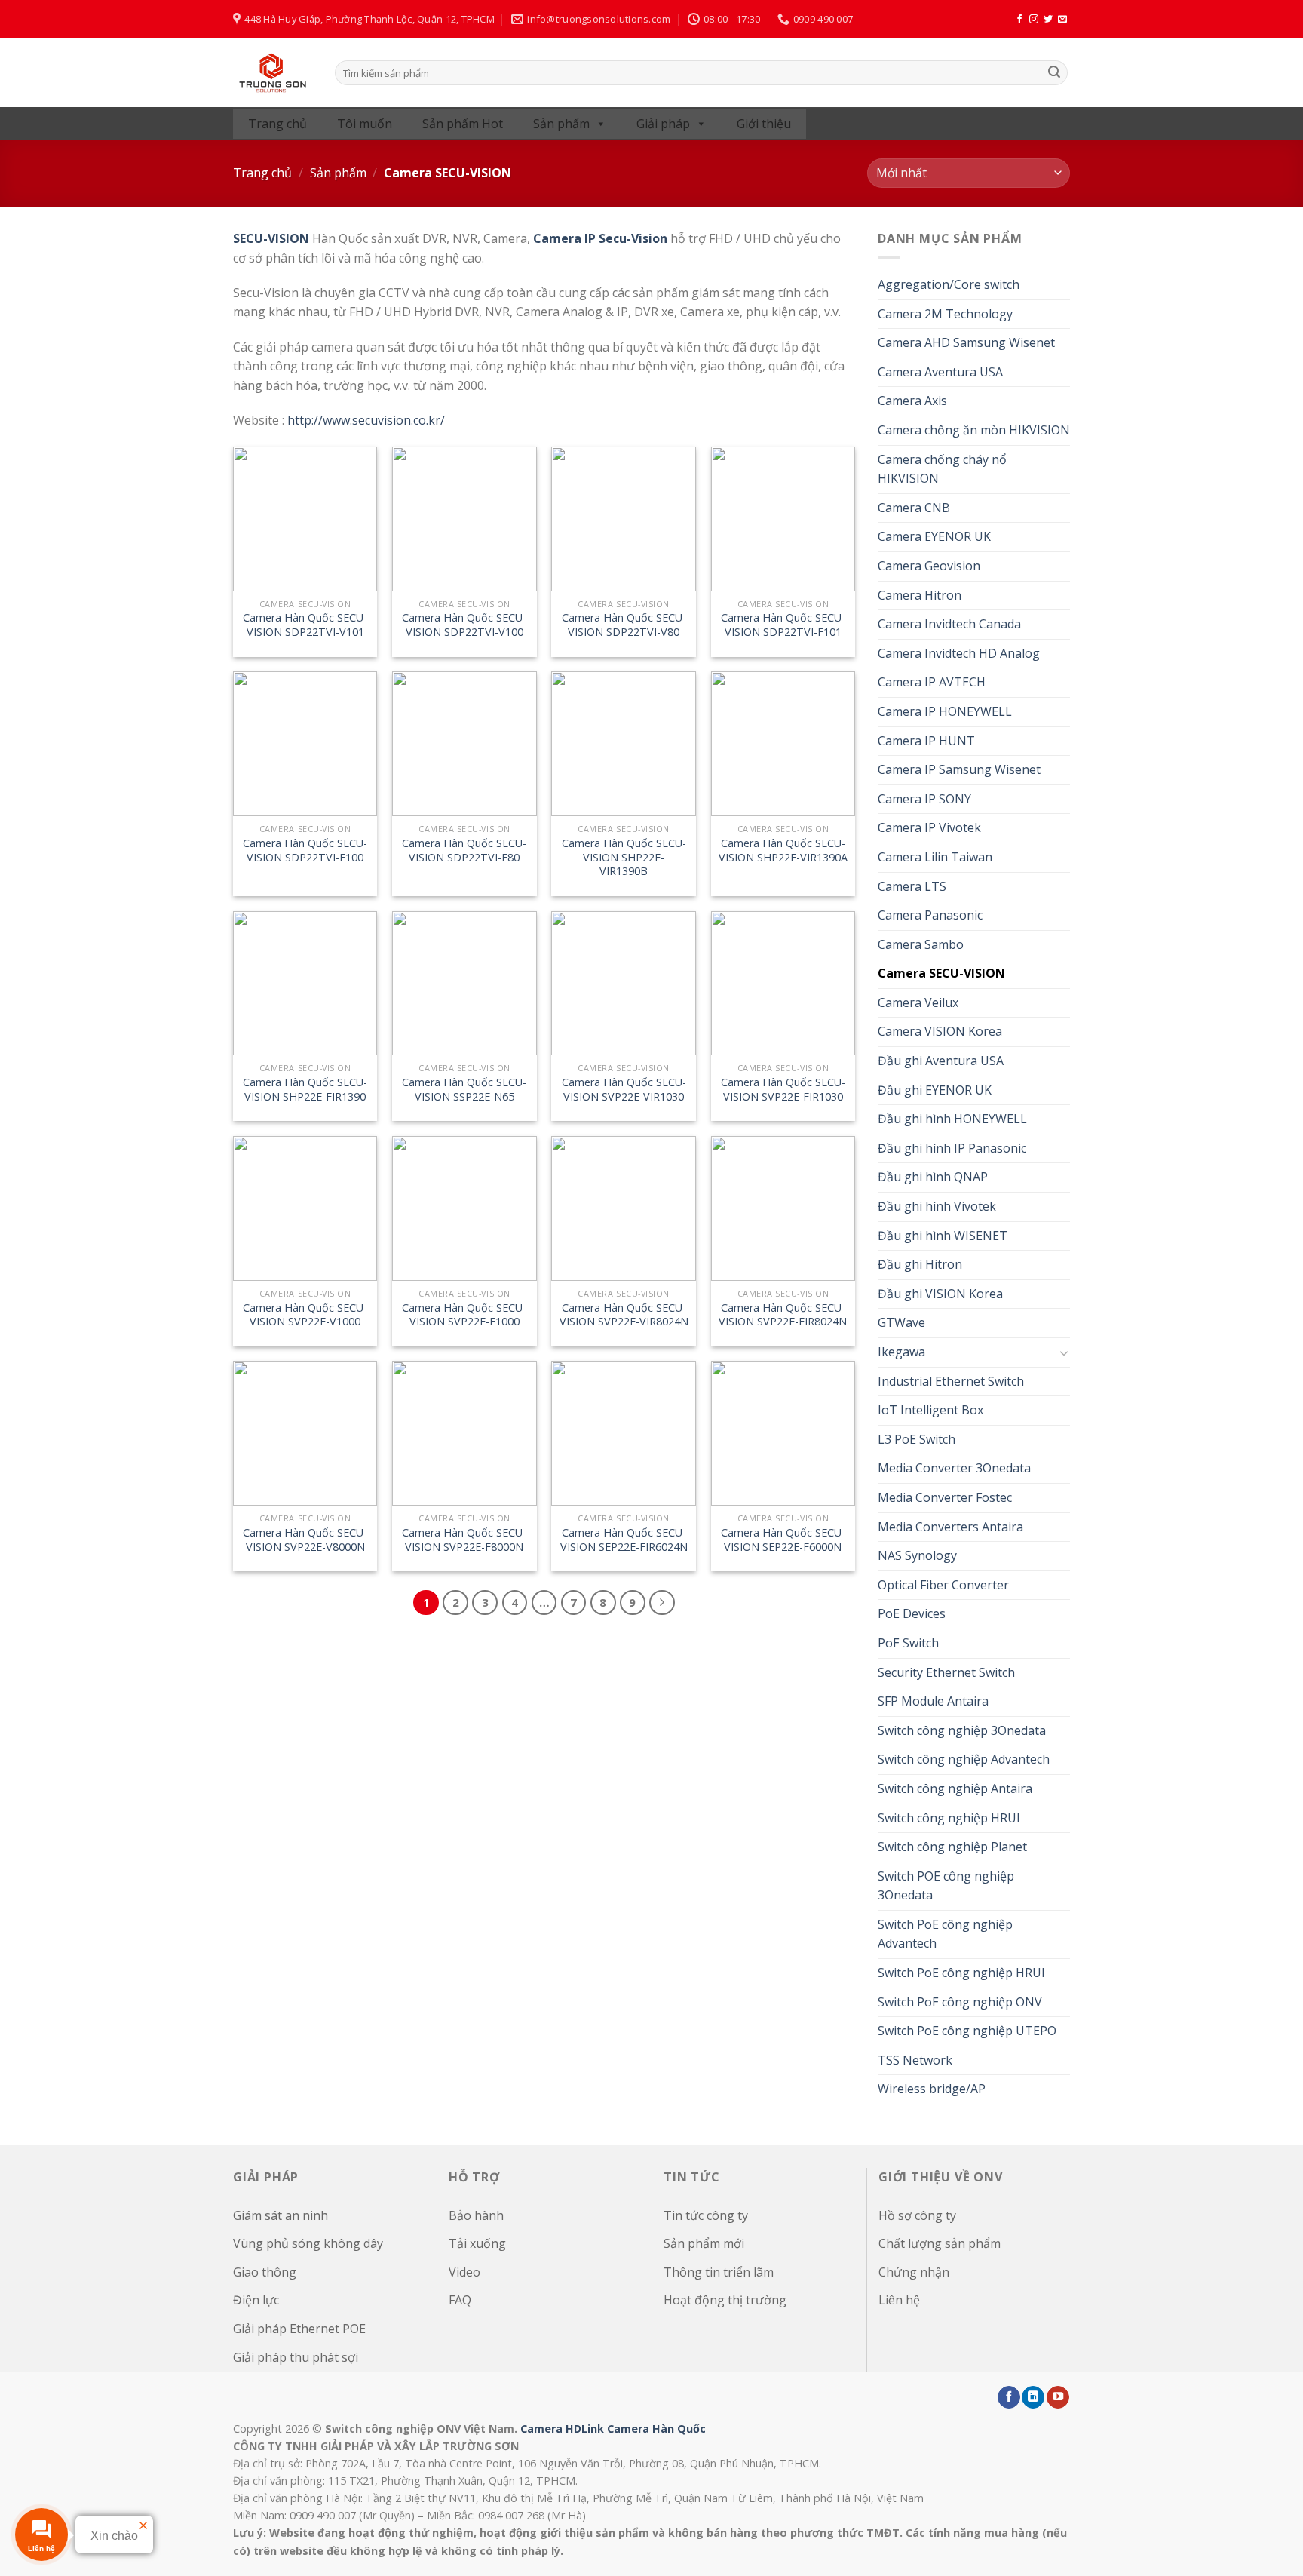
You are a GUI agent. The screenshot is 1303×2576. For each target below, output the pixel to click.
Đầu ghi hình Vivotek (937, 1206)
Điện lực (256, 2300)
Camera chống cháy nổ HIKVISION (942, 469)
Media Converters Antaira (950, 1527)
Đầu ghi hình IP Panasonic (952, 1148)
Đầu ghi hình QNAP (933, 1177)
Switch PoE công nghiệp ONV (960, 2002)
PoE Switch (908, 1643)
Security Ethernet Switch (946, 1672)
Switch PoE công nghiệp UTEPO (967, 2031)
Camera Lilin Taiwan (935, 857)
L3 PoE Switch (917, 1439)
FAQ (460, 2300)
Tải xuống (477, 2243)
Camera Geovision (929, 566)
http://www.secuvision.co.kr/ (366, 420)
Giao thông (265, 2272)
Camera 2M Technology (945, 314)
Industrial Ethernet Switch (951, 1381)
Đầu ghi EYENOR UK (935, 1090)
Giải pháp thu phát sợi (296, 2357)
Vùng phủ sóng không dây (308, 2243)
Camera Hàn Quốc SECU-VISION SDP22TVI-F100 (305, 850)
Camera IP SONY (924, 799)
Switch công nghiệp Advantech (964, 1759)
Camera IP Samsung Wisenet (959, 769)
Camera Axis (912, 401)
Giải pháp (663, 124)
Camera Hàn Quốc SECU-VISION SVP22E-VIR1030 (624, 1090)
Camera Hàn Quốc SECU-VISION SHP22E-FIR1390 (305, 1090)
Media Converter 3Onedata (954, 1468)
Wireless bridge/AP (932, 2089)
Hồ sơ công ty (917, 2215)
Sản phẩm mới (704, 2243)
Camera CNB (914, 508)
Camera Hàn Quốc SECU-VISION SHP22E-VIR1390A (783, 850)
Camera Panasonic (930, 915)
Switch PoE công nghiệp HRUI (961, 1973)
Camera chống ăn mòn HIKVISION (974, 430)
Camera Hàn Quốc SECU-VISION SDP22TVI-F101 (783, 625)
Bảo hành (476, 2215)
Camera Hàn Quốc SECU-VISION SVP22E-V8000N (305, 1540)
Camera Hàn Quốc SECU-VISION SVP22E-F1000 (464, 1315)
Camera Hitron (920, 595)
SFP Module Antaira (933, 1701)
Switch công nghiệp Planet (952, 1847)
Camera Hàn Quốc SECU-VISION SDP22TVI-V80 (624, 625)
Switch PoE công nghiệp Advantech (945, 1934)
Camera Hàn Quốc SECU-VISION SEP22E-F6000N (783, 1540)
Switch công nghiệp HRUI (949, 1818)
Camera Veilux (918, 1002)
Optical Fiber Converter (943, 1585)
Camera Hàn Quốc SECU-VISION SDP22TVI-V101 (305, 625)
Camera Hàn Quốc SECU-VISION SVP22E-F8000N (464, 1540)
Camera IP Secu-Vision (600, 238)
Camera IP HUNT (926, 741)
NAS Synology (917, 1555)
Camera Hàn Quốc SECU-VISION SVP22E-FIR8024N (783, 1315)
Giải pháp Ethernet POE (299, 2329)
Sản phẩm (561, 124)
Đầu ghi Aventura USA (941, 1061)
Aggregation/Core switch (949, 284)
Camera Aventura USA (940, 372)
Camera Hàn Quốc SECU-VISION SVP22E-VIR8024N (624, 1315)
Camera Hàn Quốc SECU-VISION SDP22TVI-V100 (464, 625)
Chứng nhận (914, 2272)
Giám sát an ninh (281, 2215)
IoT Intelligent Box (930, 1410)
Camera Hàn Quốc (656, 2429)
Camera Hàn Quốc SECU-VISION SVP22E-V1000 (305, 1315)
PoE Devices (912, 1613)
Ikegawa (901, 1352)
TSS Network (915, 2060)
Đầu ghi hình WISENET (943, 1236)
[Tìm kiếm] (1054, 73)
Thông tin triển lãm (719, 2272)
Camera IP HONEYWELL (945, 711)
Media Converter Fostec (945, 1497)
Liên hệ (899, 2300)
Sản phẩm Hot (463, 124)
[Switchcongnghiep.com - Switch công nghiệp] (273, 73)
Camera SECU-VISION (941, 973)
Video (464, 2272)
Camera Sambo (921, 944)
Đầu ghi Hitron (920, 1264)
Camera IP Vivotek (929, 827)
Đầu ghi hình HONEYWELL (952, 1119)
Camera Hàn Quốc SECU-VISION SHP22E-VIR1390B (624, 857)
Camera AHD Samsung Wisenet (966, 342)
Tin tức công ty (706, 2215)
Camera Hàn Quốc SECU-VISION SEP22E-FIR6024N (624, 1540)
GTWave (901, 1322)
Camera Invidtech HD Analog (959, 653)
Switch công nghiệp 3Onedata (962, 1730)
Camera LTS (912, 886)
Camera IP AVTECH (932, 682)
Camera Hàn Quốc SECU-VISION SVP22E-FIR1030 (783, 1090)
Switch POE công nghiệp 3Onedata (946, 1886)
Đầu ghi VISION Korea (940, 1294)
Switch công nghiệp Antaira (955, 1788)
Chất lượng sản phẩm (940, 2243)
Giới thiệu (764, 124)
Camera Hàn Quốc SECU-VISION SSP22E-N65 (464, 1090)
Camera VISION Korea (940, 1031)
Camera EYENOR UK (934, 536)
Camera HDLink (562, 2429)
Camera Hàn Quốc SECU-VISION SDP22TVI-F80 (464, 850)
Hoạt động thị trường (725, 2300)
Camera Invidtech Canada (949, 624)
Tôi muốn (365, 124)
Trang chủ (277, 124)
